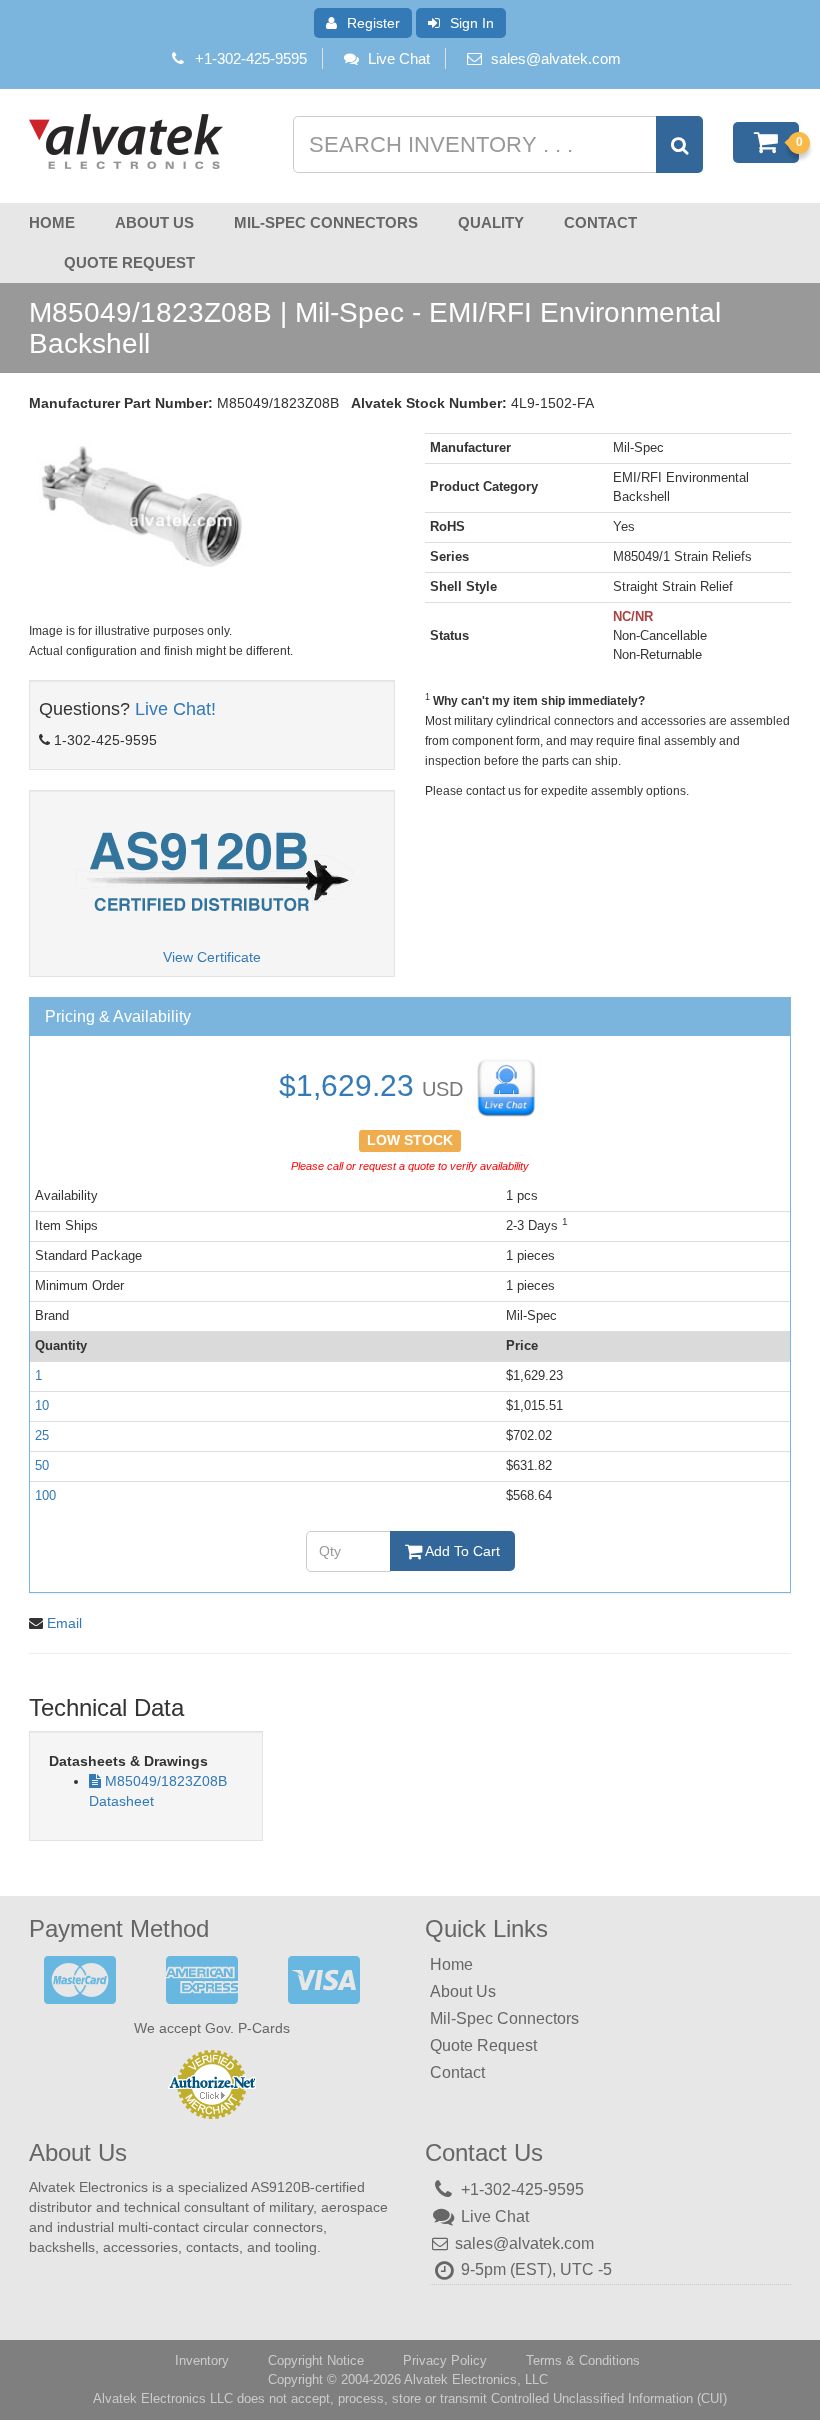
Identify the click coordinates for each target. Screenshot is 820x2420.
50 (42, 1465)
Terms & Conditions (583, 2360)
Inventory (202, 2360)
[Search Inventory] (679, 144)
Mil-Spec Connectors (326, 222)
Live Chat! (175, 709)
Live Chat (399, 58)
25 (42, 1435)
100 (45, 1495)
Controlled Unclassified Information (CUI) (609, 2398)
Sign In (472, 23)
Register (373, 23)
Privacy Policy (445, 2360)
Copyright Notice (316, 2360)
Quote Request (129, 262)
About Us (154, 222)
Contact (600, 222)
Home (52, 222)
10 (42, 1405)
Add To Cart (461, 1551)
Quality (491, 222)
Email (64, 1623)
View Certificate (212, 957)
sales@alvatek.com (556, 58)
